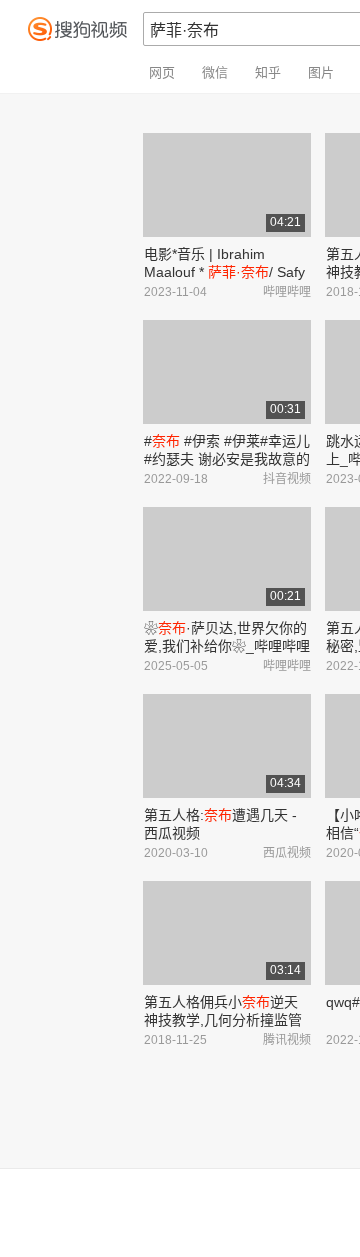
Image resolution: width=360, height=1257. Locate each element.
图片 (321, 72)
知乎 (268, 72)
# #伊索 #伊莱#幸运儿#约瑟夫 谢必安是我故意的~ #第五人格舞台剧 (227, 459)
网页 (162, 72)
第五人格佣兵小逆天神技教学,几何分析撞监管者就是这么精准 (223, 1020)
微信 (215, 72)
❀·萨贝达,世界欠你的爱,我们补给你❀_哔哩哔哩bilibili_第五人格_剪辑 (227, 646)
